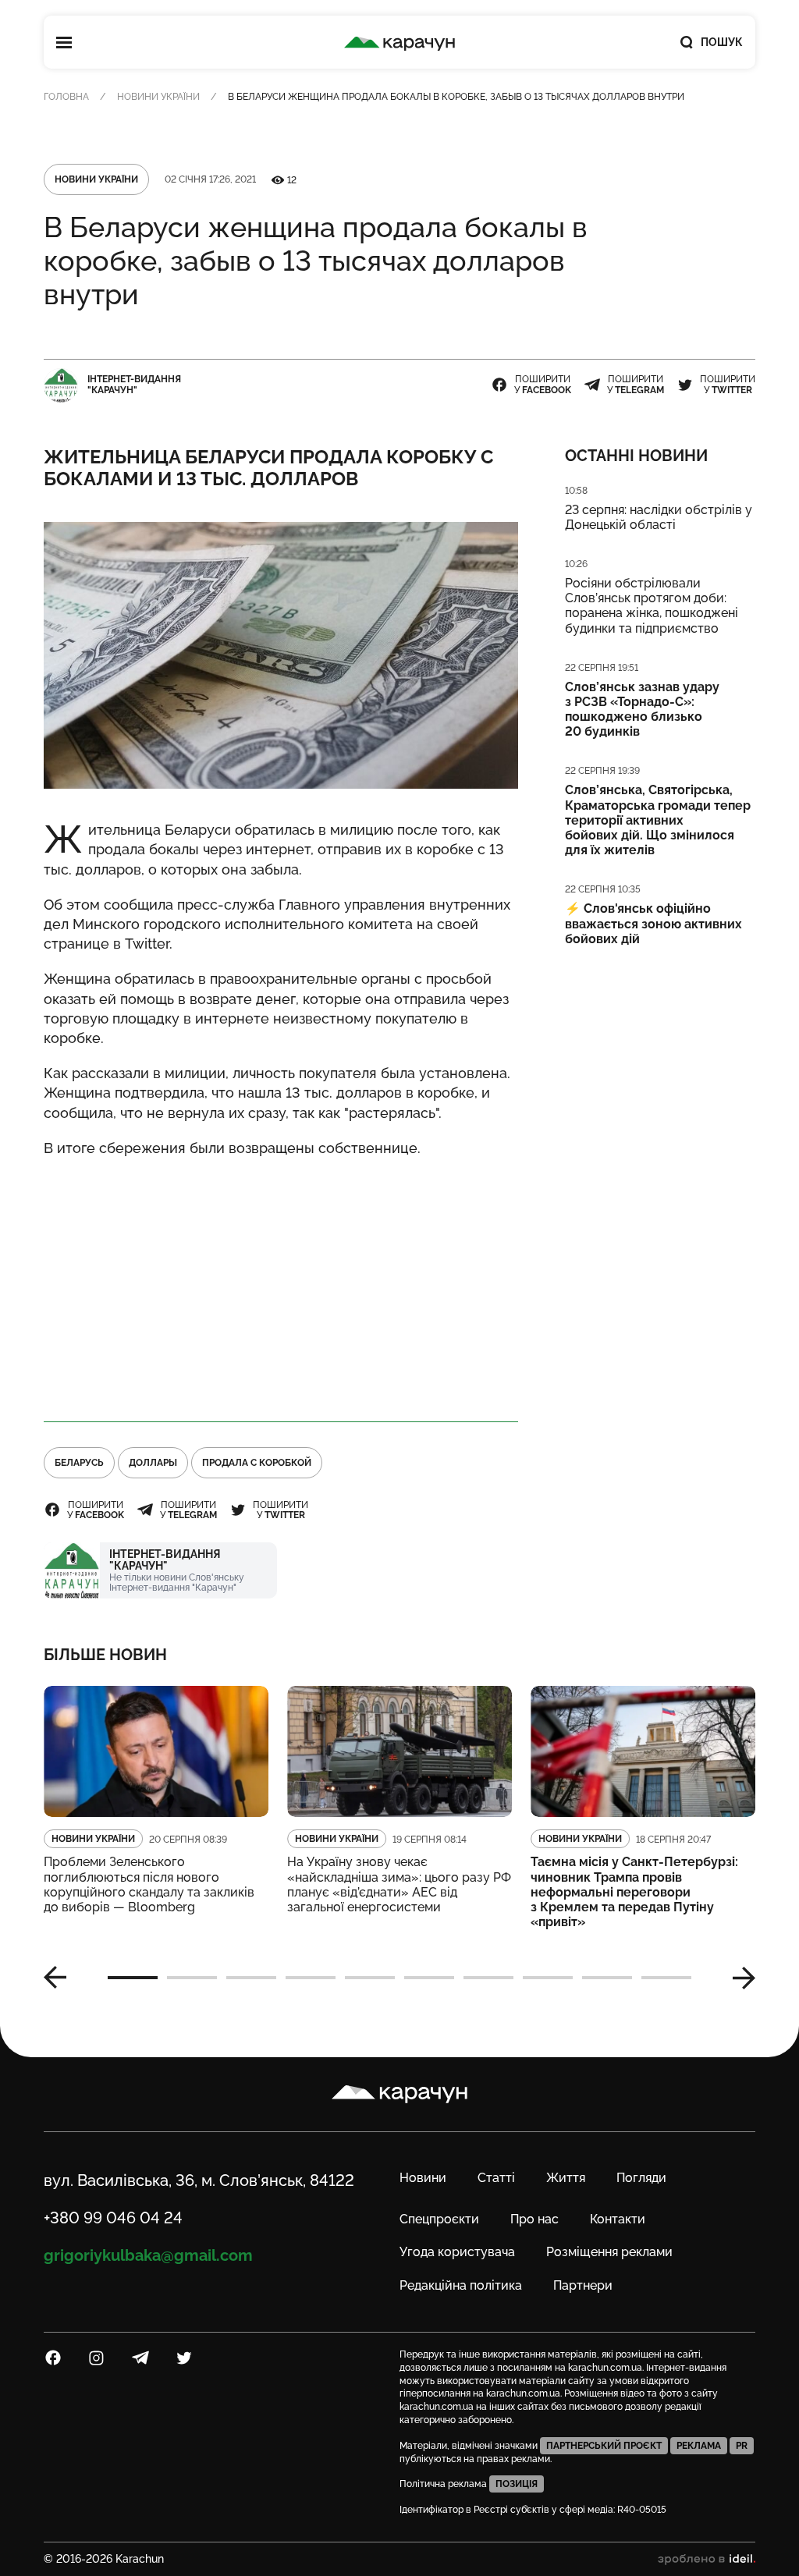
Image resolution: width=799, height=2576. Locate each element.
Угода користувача (457, 2252)
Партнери (583, 2285)
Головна (66, 97)
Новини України (158, 97)
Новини (423, 2178)
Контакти (618, 2219)
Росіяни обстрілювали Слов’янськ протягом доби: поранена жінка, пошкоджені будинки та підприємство (652, 606)
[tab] (133, 1978)
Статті (496, 2178)
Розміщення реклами (609, 2252)
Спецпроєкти (439, 2219)
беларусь (79, 1463)
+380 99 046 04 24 (113, 2218)
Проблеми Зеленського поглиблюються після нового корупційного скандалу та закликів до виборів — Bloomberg (149, 1884)
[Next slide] (738, 1978)
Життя (566, 2178)
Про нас (534, 2219)
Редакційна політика (461, 2285)
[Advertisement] (281, 1283)
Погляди (641, 2178)
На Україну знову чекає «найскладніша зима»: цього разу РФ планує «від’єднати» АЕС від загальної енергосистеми (399, 1884)
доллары (153, 1463)
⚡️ (653, 923)
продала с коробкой (257, 1463)
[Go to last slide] (61, 1978)
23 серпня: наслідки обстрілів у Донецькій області (659, 517)
